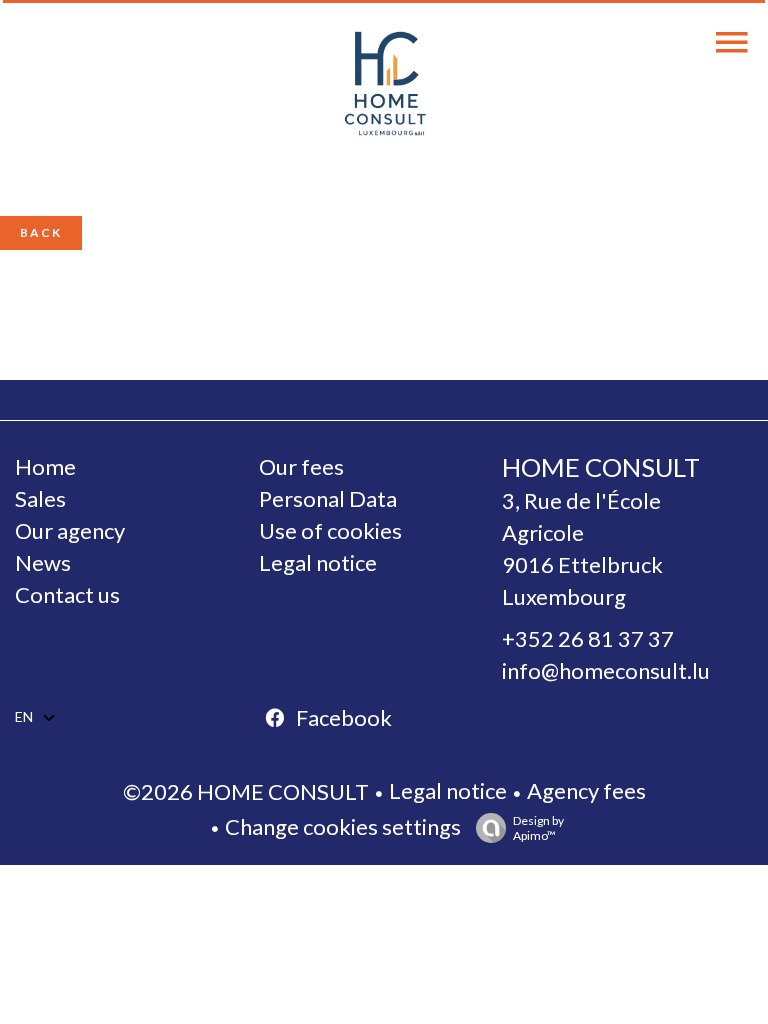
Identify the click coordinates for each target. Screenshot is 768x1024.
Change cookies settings (343, 826)
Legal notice (448, 790)
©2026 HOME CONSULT (246, 791)
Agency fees (586, 790)
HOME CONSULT (601, 467)
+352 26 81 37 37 (588, 638)
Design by (538, 828)
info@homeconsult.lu (606, 670)
